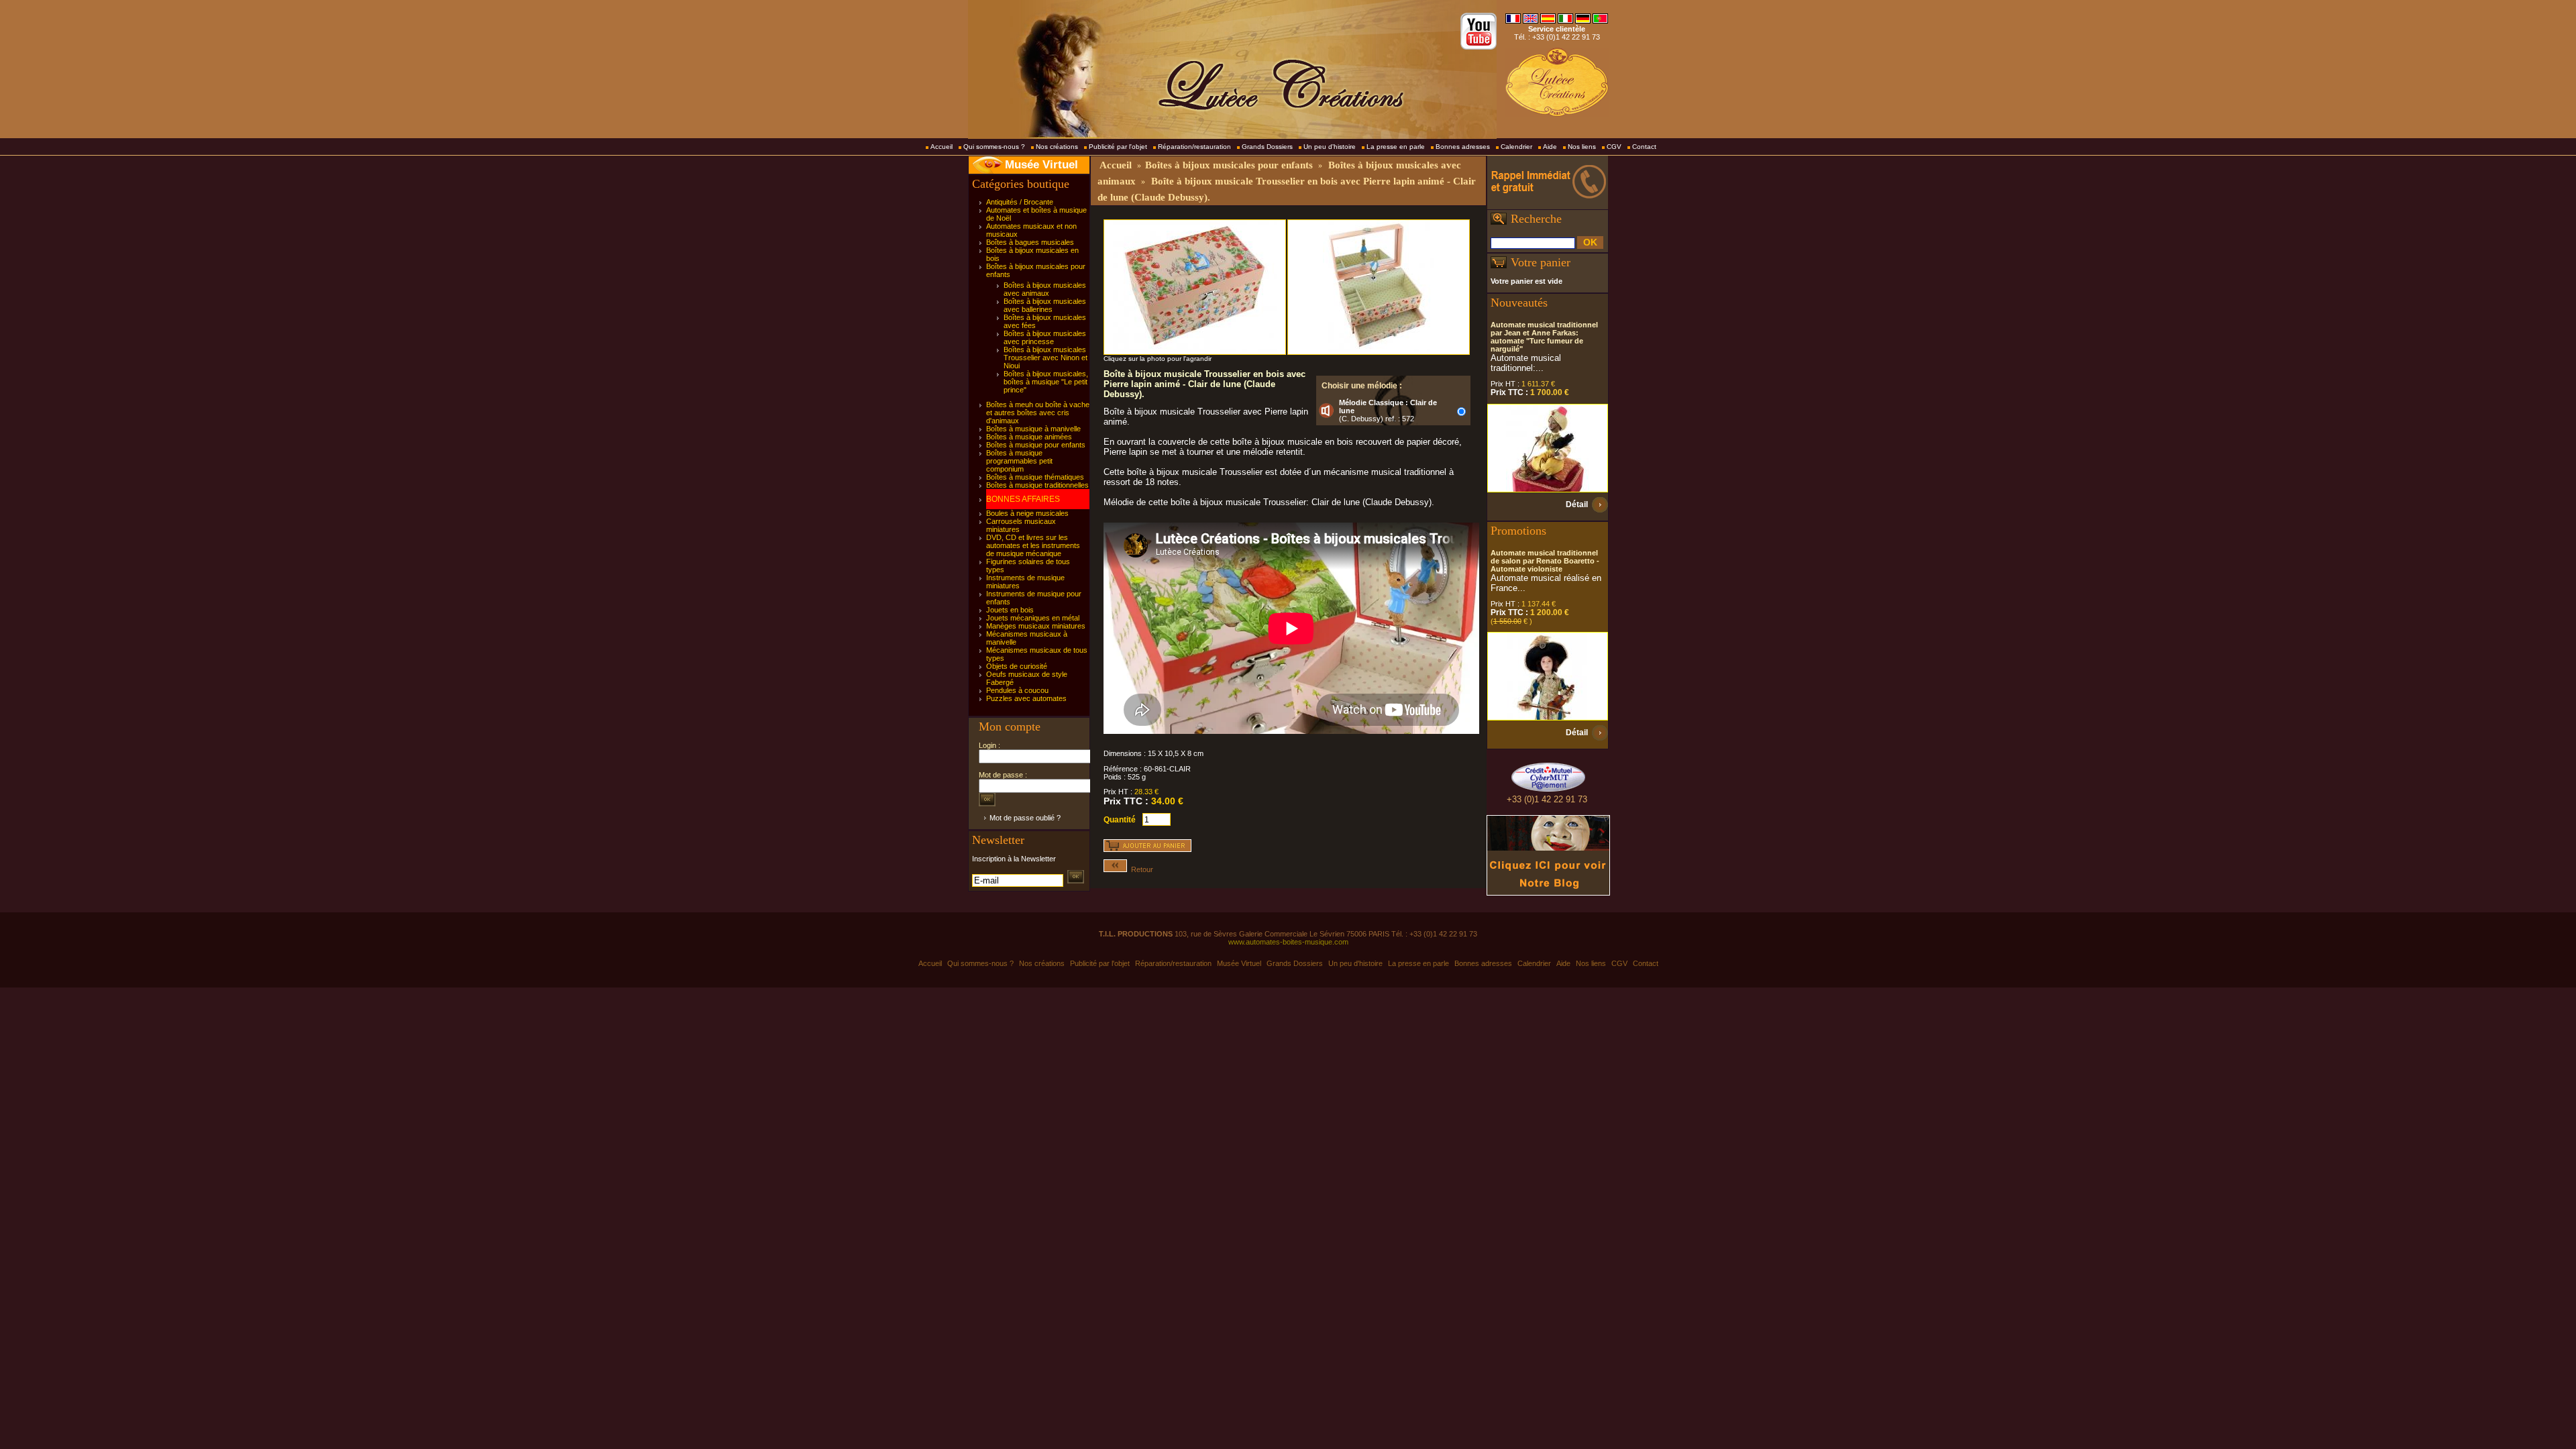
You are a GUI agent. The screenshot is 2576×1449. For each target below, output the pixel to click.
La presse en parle (1396, 147)
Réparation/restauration (1194, 147)
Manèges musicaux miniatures (1036, 626)
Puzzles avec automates (1026, 698)
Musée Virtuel (1041, 165)
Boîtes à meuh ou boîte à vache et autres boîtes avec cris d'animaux (1038, 413)
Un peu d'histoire (1330, 147)
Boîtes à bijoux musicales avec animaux (1045, 289)
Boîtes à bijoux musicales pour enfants (1229, 165)
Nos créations (1057, 147)
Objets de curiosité (1017, 666)
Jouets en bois (1010, 610)
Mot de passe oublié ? (1025, 818)
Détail (1577, 504)
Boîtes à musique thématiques (1035, 477)
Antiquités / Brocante (1020, 202)
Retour (1140, 869)
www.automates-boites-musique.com (1288, 942)
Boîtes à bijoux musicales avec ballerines (1045, 305)
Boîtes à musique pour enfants (1036, 445)
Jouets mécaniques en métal (1033, 618)
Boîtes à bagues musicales (1030, 242)
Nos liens (1582, 147)
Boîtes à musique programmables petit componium (1019, 461)
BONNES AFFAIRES (1023, 499)
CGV (1614, 147)
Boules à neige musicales (1027, 513)
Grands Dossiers (1267, 147)
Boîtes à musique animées (1029, 437)
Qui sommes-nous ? (994, 147)
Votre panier (1541, 262)
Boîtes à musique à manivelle (1033, 429)
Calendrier (1516, 147)
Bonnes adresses (1463, 147)
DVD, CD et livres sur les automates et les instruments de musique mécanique (1033, 545)
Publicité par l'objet (1118, 147)
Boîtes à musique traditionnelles (1037, 485)
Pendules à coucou (1017, 690)
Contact (1644, 147)
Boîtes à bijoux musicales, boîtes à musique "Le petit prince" (1046, 382)
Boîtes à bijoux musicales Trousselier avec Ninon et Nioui (1045, 358)
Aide (1550, 147)
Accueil (942, 147)
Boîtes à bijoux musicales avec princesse (1045, 337)
